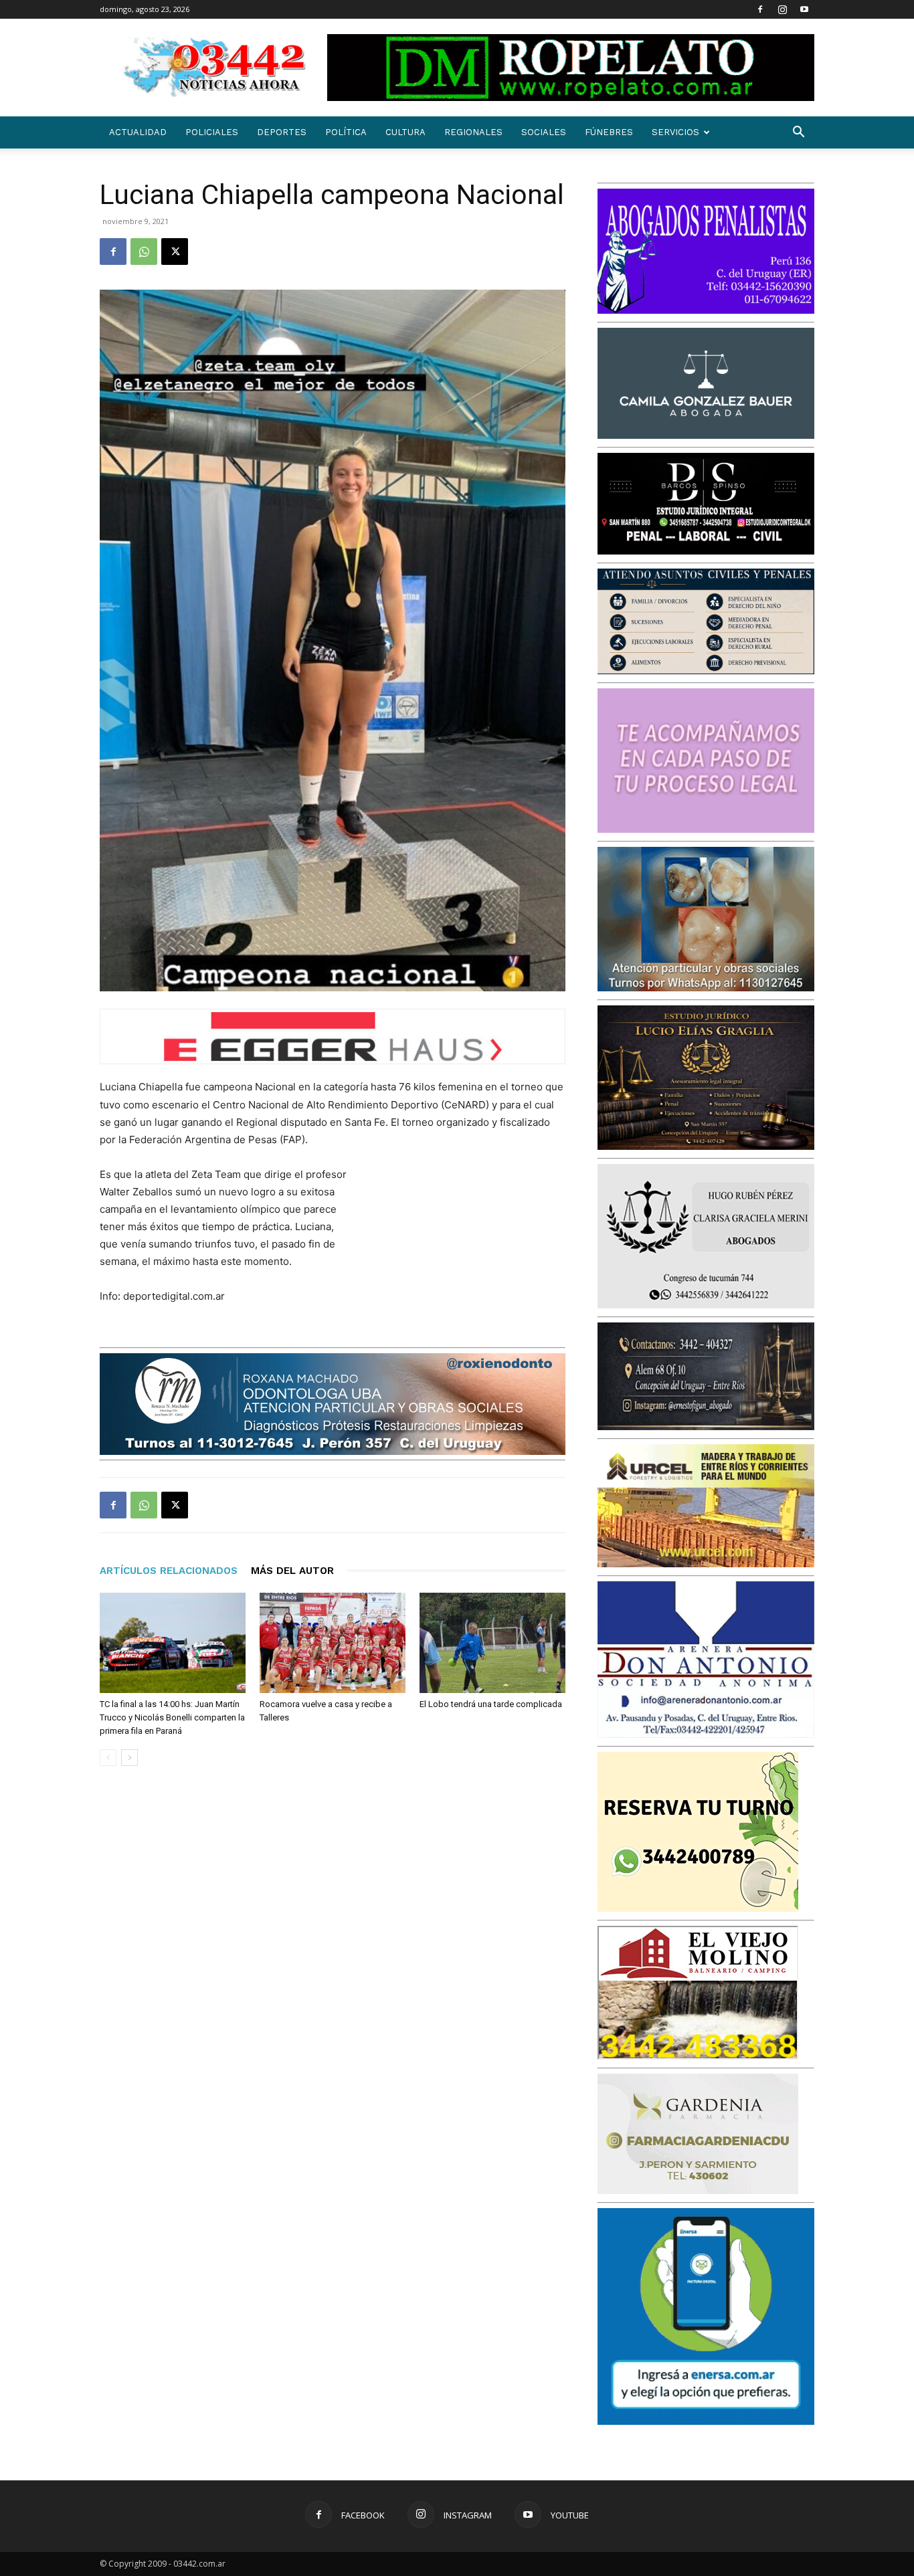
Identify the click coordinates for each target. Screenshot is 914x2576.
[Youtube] (804, 9)
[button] (798, 133)
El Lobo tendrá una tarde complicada (491, 1704)
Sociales (544, 132)
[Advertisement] (465, 1254)
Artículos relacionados (169, 1571)
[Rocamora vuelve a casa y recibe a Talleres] (333, 1643)
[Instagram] (782, 9)
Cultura (405, 132)
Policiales (212, 132)
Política (346, 132)
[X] (175, 252)
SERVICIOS (675, 132)
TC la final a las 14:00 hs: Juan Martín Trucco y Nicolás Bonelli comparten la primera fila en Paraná (172, 1717)
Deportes (282, 132)
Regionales (473, 132)
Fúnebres (609, 132)
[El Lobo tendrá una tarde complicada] (492, 1643)
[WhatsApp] (144, 252)
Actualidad (138, 132)
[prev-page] (108, 1758)
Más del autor (292, 1571)
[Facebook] (760, 9)
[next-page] (129, 1758)
